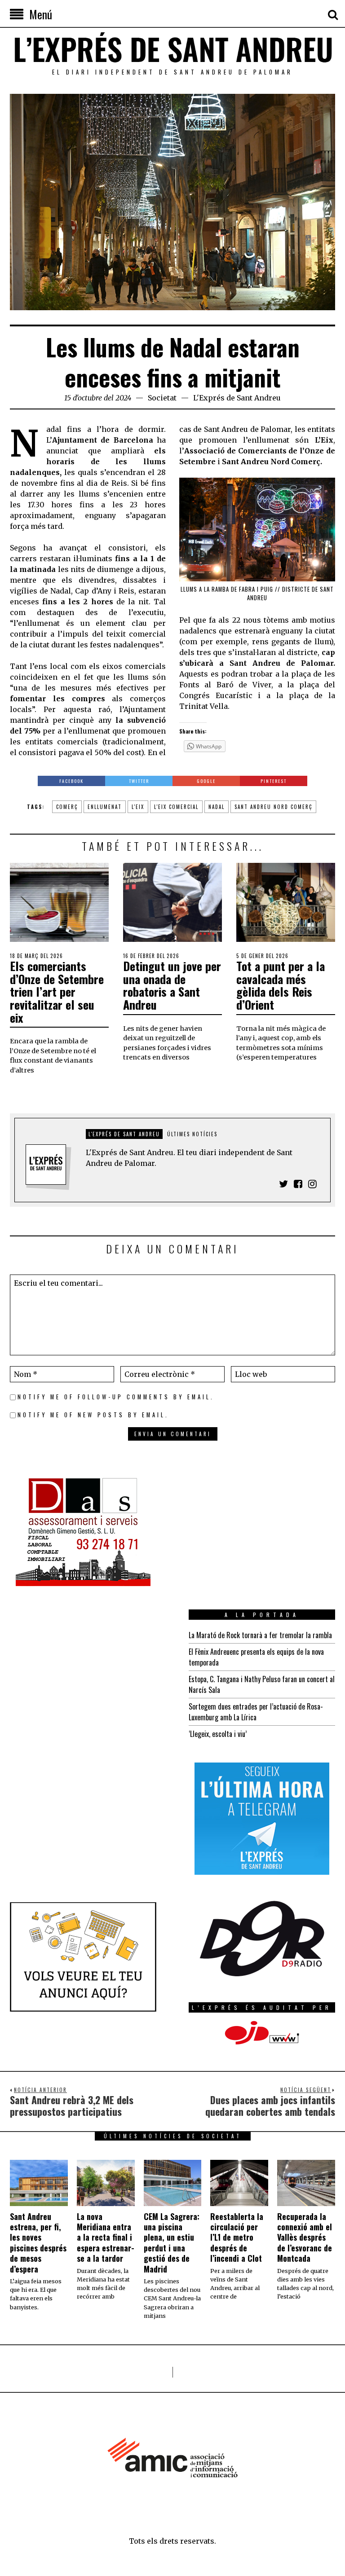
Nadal (217, 807)
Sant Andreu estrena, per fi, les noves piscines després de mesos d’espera (38, 2243)
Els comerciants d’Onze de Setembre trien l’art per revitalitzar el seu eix (57, 991)
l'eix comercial (176, 807)
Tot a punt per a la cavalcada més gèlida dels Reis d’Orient (281, 985)
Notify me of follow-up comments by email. (116, 1397)
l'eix (138, 807)
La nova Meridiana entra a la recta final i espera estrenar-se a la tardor (106, 2238)
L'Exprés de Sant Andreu (237, 398)
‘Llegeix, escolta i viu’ (218, 1734)
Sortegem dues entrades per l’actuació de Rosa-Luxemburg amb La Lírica (256, 1712)
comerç (67, 807)
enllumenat (105, 807)
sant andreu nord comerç (273, 807)
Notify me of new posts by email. (93, 1415)
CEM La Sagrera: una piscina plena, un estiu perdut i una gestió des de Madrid (172, 2243)
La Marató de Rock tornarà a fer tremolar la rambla (260, 1635)
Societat (162, 398)
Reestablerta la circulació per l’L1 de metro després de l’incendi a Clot (237, 2238)
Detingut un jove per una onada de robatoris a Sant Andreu (172, 985)
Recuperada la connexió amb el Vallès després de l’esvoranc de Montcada (305, 2238)
